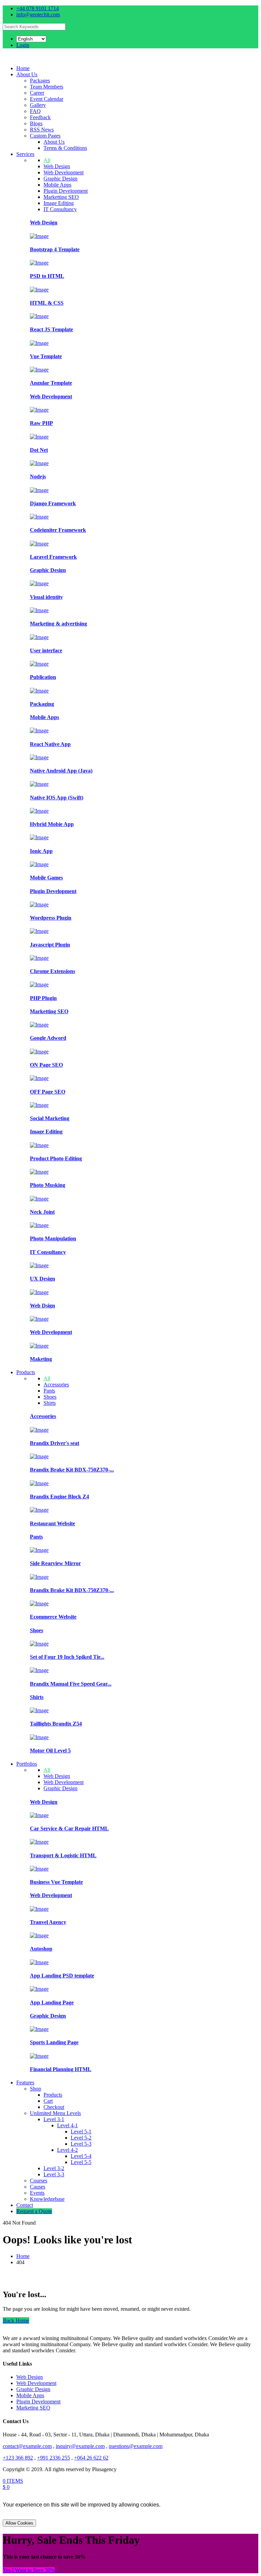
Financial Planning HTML (61, 2069)
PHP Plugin (43, 998)
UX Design (42, 1279)
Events (37, 2193)
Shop (36, 2089)
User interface (46, 650)
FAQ (35, 111)
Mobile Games (46, 878)
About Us (27, 74)
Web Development (64, 172)
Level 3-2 (54, 2168)
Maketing (41, 1359)
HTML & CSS (47, 303)
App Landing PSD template (62, 1976)
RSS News (42, 130)
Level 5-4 (81, 2156)
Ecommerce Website (53, 1617)
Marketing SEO (33, 2408)
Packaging (42, 704)
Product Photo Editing (56, 1158)
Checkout (54, 2107)
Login (23, 45)
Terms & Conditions (65, 148)
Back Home (16, 2320)
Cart (48, 2101)
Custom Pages (45, 136)
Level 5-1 (81, 2132)
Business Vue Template (56, 1882)
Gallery (38, 105)
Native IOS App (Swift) (57, 798)
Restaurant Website (53, 1523)
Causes (38, 2187)
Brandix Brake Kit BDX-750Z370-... (72, 1470)
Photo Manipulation (53, 1238)
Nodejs (38, 476)
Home (23, 68)
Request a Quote (34, 2211)
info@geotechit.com (38, 14)
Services (25, 154)
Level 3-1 (54, 2119)
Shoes (50, 1397)
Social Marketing (50, 1118)
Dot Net (39, 450)
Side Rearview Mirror (55, 1563)
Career (37, 93)
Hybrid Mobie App (52, 824)
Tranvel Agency (48, 1922)
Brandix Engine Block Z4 (59, 1497)
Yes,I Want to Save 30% (29, 2570)
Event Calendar (47, 99)
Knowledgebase (47, 2199)
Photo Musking (48, 1185)
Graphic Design (60, 179)
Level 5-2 (81, 2138)
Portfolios (27, 1764)
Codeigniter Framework (58, 530)
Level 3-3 (54, 2174)
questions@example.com (136, 2446)
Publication (43, 677)
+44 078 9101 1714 (38, 8)
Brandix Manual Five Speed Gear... (71, 1684)
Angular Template (51, 383)
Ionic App (41, 851)
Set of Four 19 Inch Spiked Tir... (67, 1657)
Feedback (40, 117)
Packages (40, 81)
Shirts (50, 1403)
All (47, 160)
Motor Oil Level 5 (50, 1751)
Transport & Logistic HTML (63, 1855)
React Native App (50, 744)
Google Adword (48, 1038)
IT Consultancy (60, 209)
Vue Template (46, 356)
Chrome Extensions (53, 971)
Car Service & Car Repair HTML (69, 1828)
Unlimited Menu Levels (55, 2113)
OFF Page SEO (48, 1092)
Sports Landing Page (54, 2042)
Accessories (56, 1385)
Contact (25, 2205)
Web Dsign (42, 1306)
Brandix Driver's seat (55, 1443)
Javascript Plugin (50, 945)
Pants (49, 1391)
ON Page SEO (46, 1065)
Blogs (36, 123)
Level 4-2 (67, 2150)
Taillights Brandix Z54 (56, 1724)
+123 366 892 (18, 2458)
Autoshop (41, 1949)
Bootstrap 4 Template (55, 249)
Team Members (47, 87)
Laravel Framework (53, 557)
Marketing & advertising (58, 624)
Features (25, 2082)
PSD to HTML (47, 276)
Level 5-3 (81, 2144)
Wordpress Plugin (51, 918)
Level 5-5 (81, 2162)
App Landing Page (52, 2002)
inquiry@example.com (80, 2446)
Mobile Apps (57, 185)
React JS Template (51, 329)
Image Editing (59, 203)
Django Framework (53, 503)
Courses (39, 2181)
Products (26, 1372)
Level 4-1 (67, 2125)
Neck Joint (42, 1212)
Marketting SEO (61, 197)
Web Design (57, 166)
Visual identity (46, 597)
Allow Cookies (19, 2523)
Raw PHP (41, 423)
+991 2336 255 (54, 2458)
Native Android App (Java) (61, 771)
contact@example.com (27, 2446)
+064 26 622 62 (91, 2458)
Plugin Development (66, 191)
